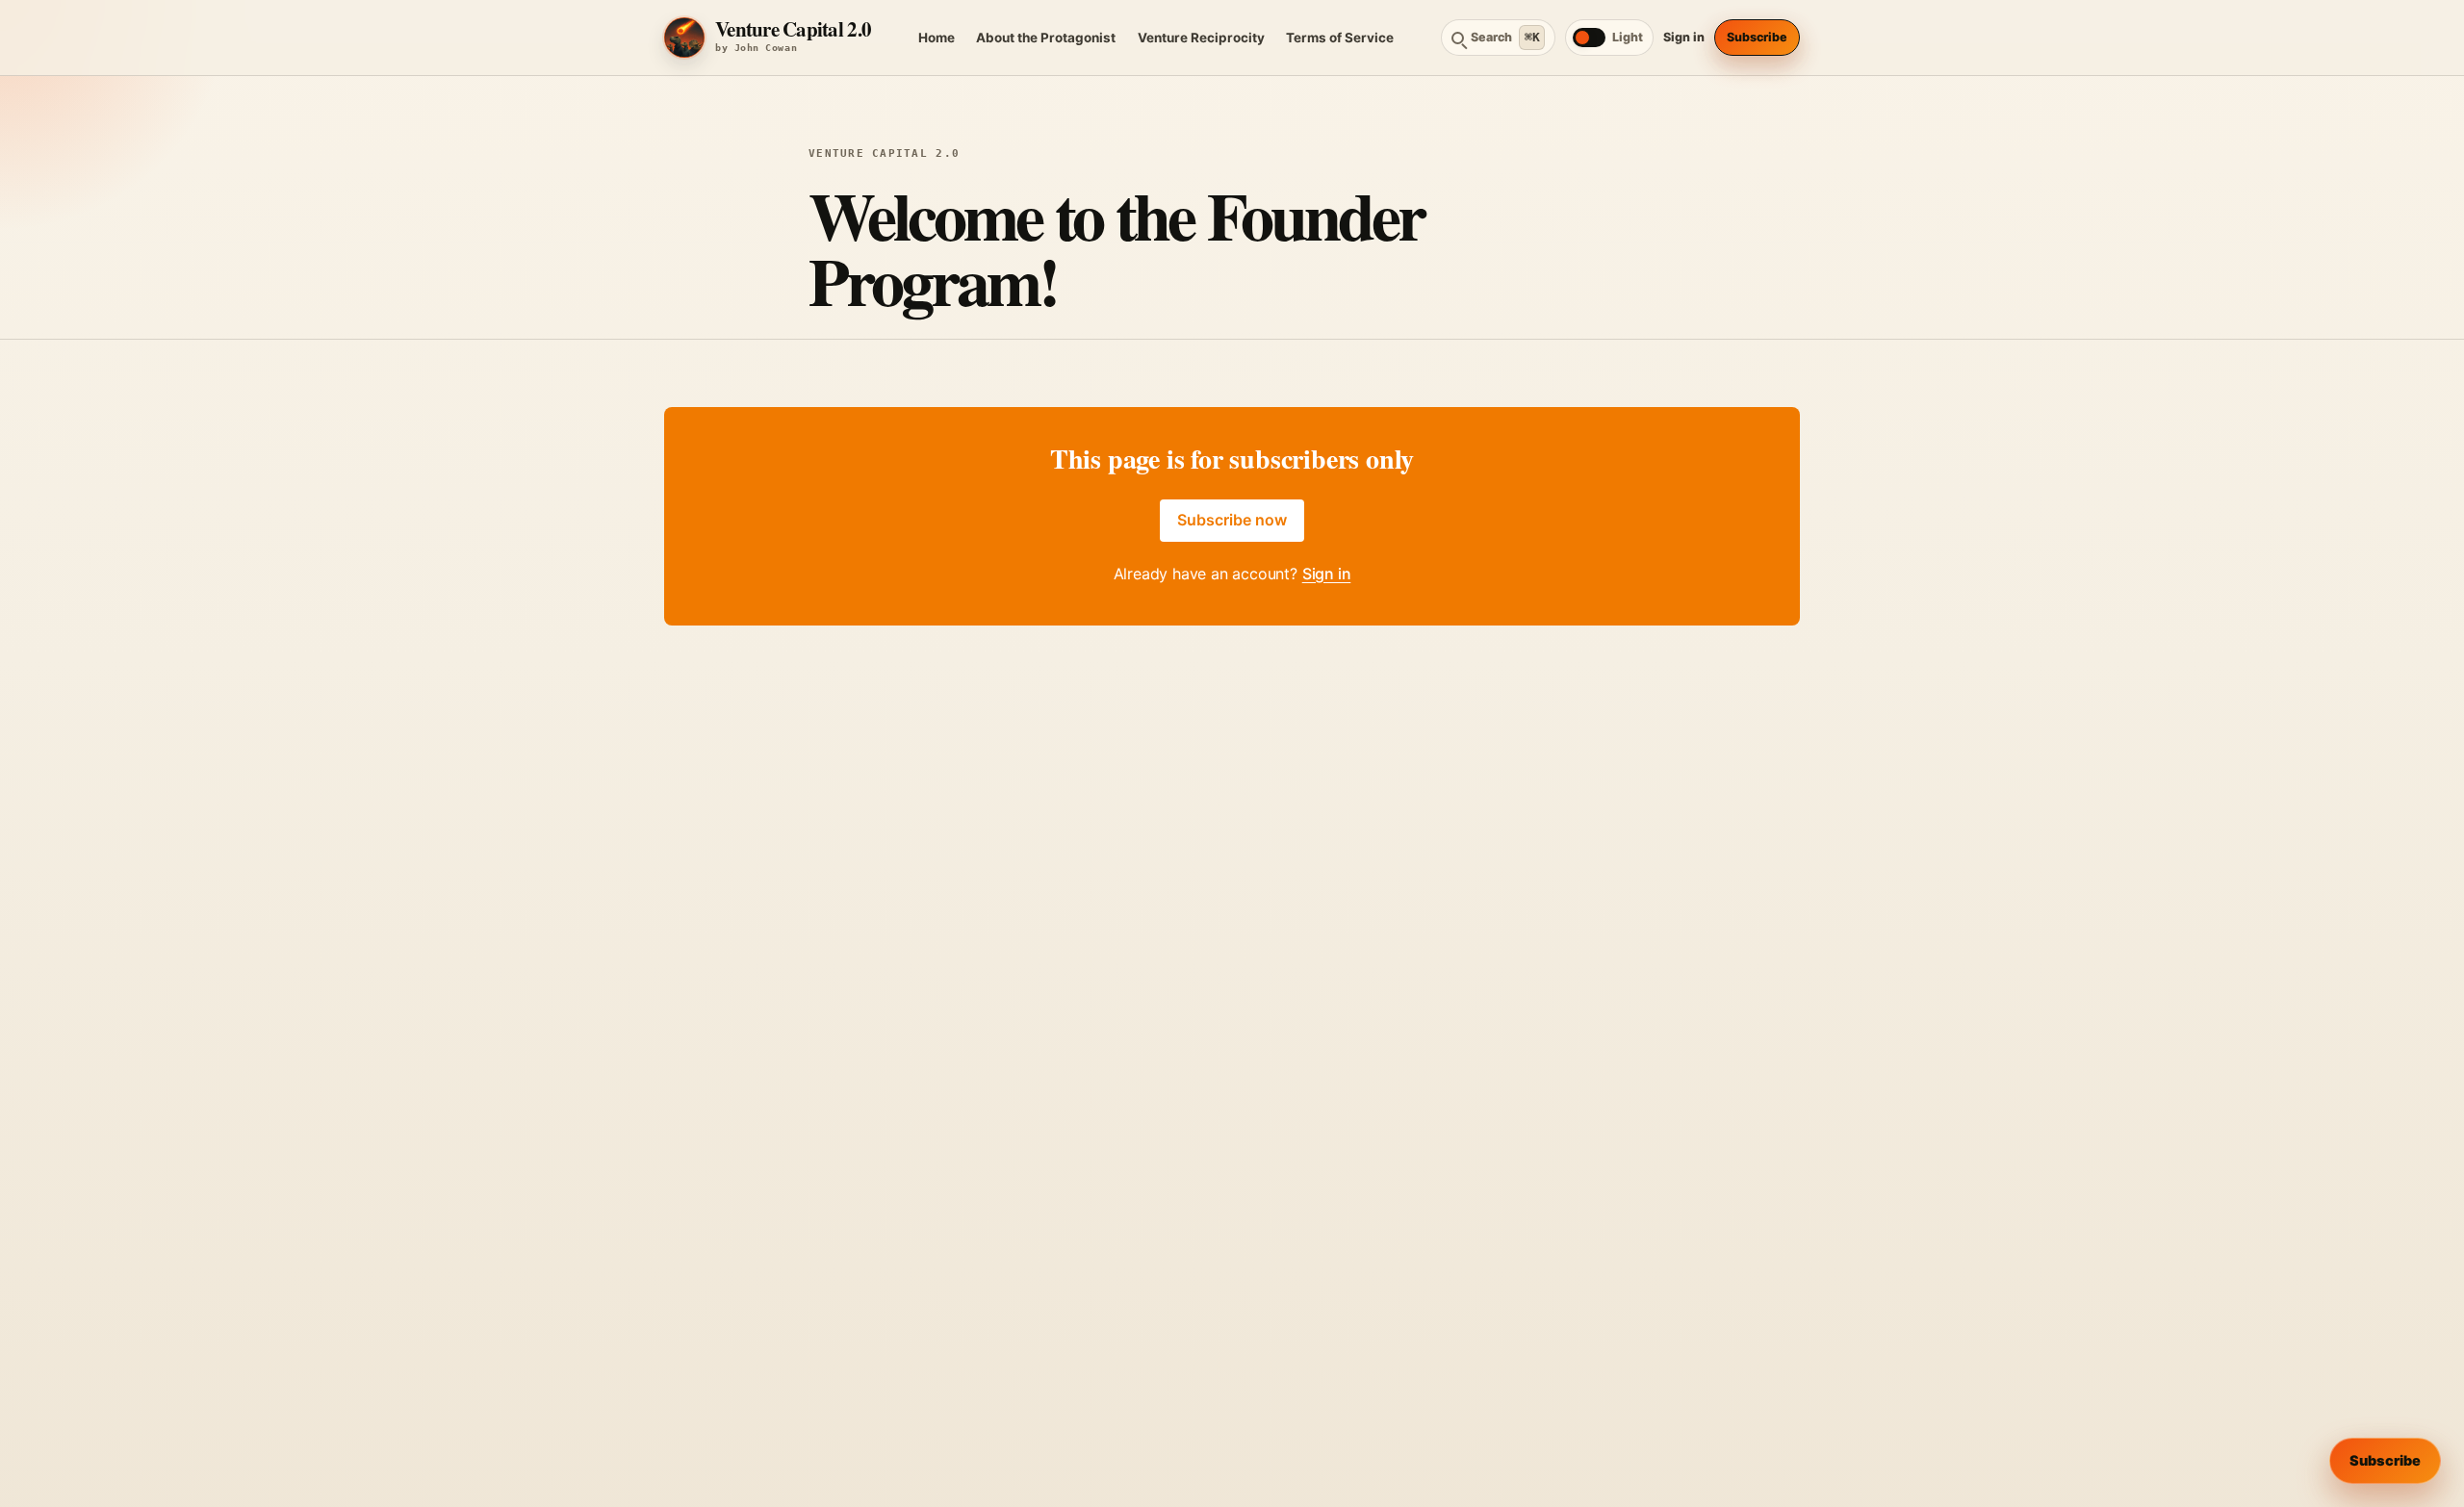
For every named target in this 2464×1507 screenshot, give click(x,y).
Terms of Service (1340, 38)
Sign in (1684, 37)
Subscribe (1757, 37)
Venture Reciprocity (1201, 38)
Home (937, 38)
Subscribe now (1232, 520)
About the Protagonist (1046, 38)
